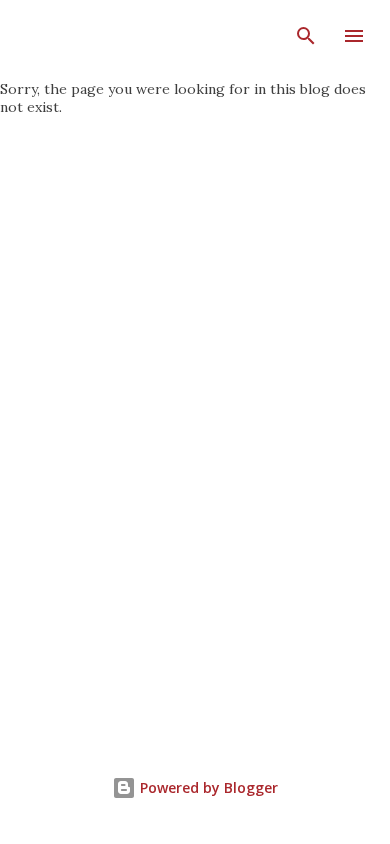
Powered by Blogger (207, 787)
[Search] (306, 36)
